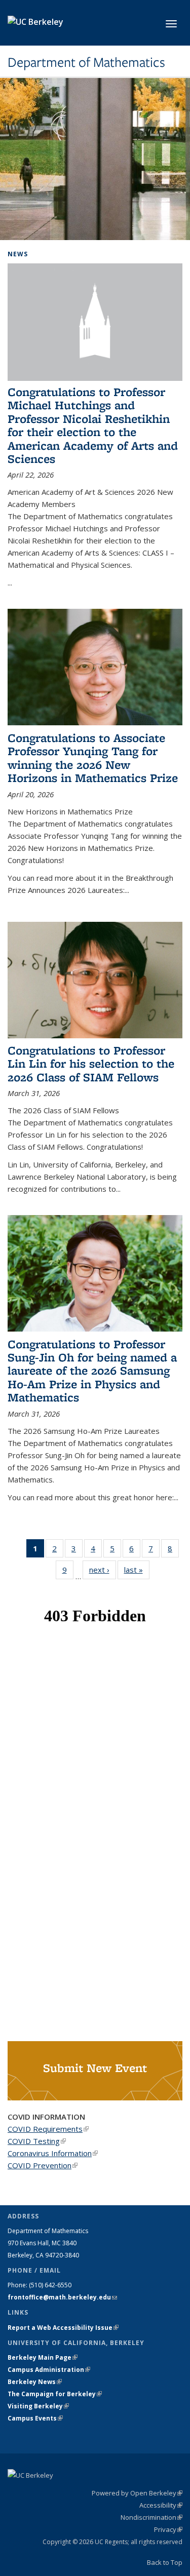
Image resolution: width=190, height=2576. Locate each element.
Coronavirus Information (53, 2153)
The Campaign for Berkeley (55, 2394)
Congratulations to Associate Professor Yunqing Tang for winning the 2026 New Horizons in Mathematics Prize (93, 758)
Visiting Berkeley (38, 2406)
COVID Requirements (48, 2129)
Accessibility (161, 2505)
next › (103, 1570)
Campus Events (35, 2418)
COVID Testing (37, 2141)
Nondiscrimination (151, 2517)
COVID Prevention (43, 2165)
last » (137, 1570)
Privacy (168, 2529)
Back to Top (165, 2562)
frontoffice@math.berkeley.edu (62, 2297)
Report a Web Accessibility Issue (63, 2328)
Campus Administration (49, 2370)
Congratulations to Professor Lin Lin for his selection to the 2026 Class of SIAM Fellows (91, 1064)
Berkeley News (35, 2382)
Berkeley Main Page (43, 2357)
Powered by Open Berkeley (137, 2493)
